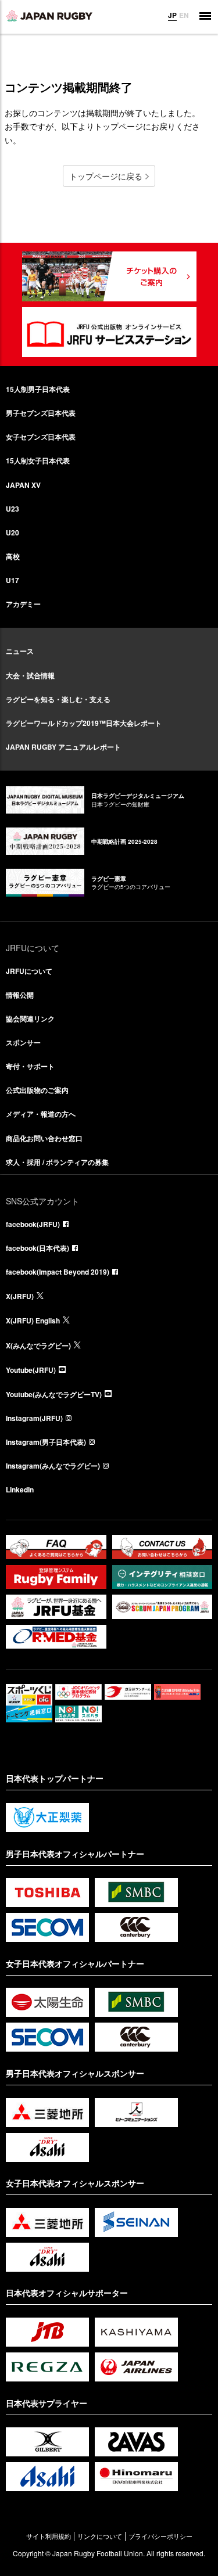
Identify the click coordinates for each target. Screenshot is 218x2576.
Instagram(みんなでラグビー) (53, 1466)
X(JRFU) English (33, 1321)
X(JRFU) (20, 1296)
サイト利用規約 (49, 2536)
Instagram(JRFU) (34, 1418)
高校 (13, 556)
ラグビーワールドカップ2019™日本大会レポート (84, 723)
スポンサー (23, 1042)
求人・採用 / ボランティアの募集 (57, 1162)
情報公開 (20, 995)
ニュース (20, 651)
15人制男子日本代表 (38, 389)
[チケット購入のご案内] (109, 276)
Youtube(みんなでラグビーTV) (54, 1394)
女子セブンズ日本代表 (41, 437)
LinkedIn (20, 1490)
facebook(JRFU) (33, 1224)
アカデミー (23, 604)
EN (184, 15)
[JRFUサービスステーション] (109, 332)
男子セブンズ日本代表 (41, 413)
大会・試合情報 (30, 675)
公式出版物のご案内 (37, 1090)
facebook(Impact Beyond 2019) (58, 1272)
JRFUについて (29, 971)
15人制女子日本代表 (38, 460)
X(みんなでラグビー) (38, 1345)
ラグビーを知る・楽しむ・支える (58, 699)
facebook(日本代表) (37, 1248)
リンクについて (100, 2536)
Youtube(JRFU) (31, 1370)
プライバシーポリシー (160, 2536)
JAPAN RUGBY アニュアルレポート (63, 747)
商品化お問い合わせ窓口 (44, 1138)
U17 (12, 580)
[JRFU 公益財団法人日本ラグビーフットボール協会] (49, 16)
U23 (12, 509)
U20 (12, 533)
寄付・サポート (30, 1066)
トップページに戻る (106, 176)
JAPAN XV (23, 485)
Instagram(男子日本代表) (46, 1442)
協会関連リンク (30, 1019)
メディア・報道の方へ (41, 1114)
